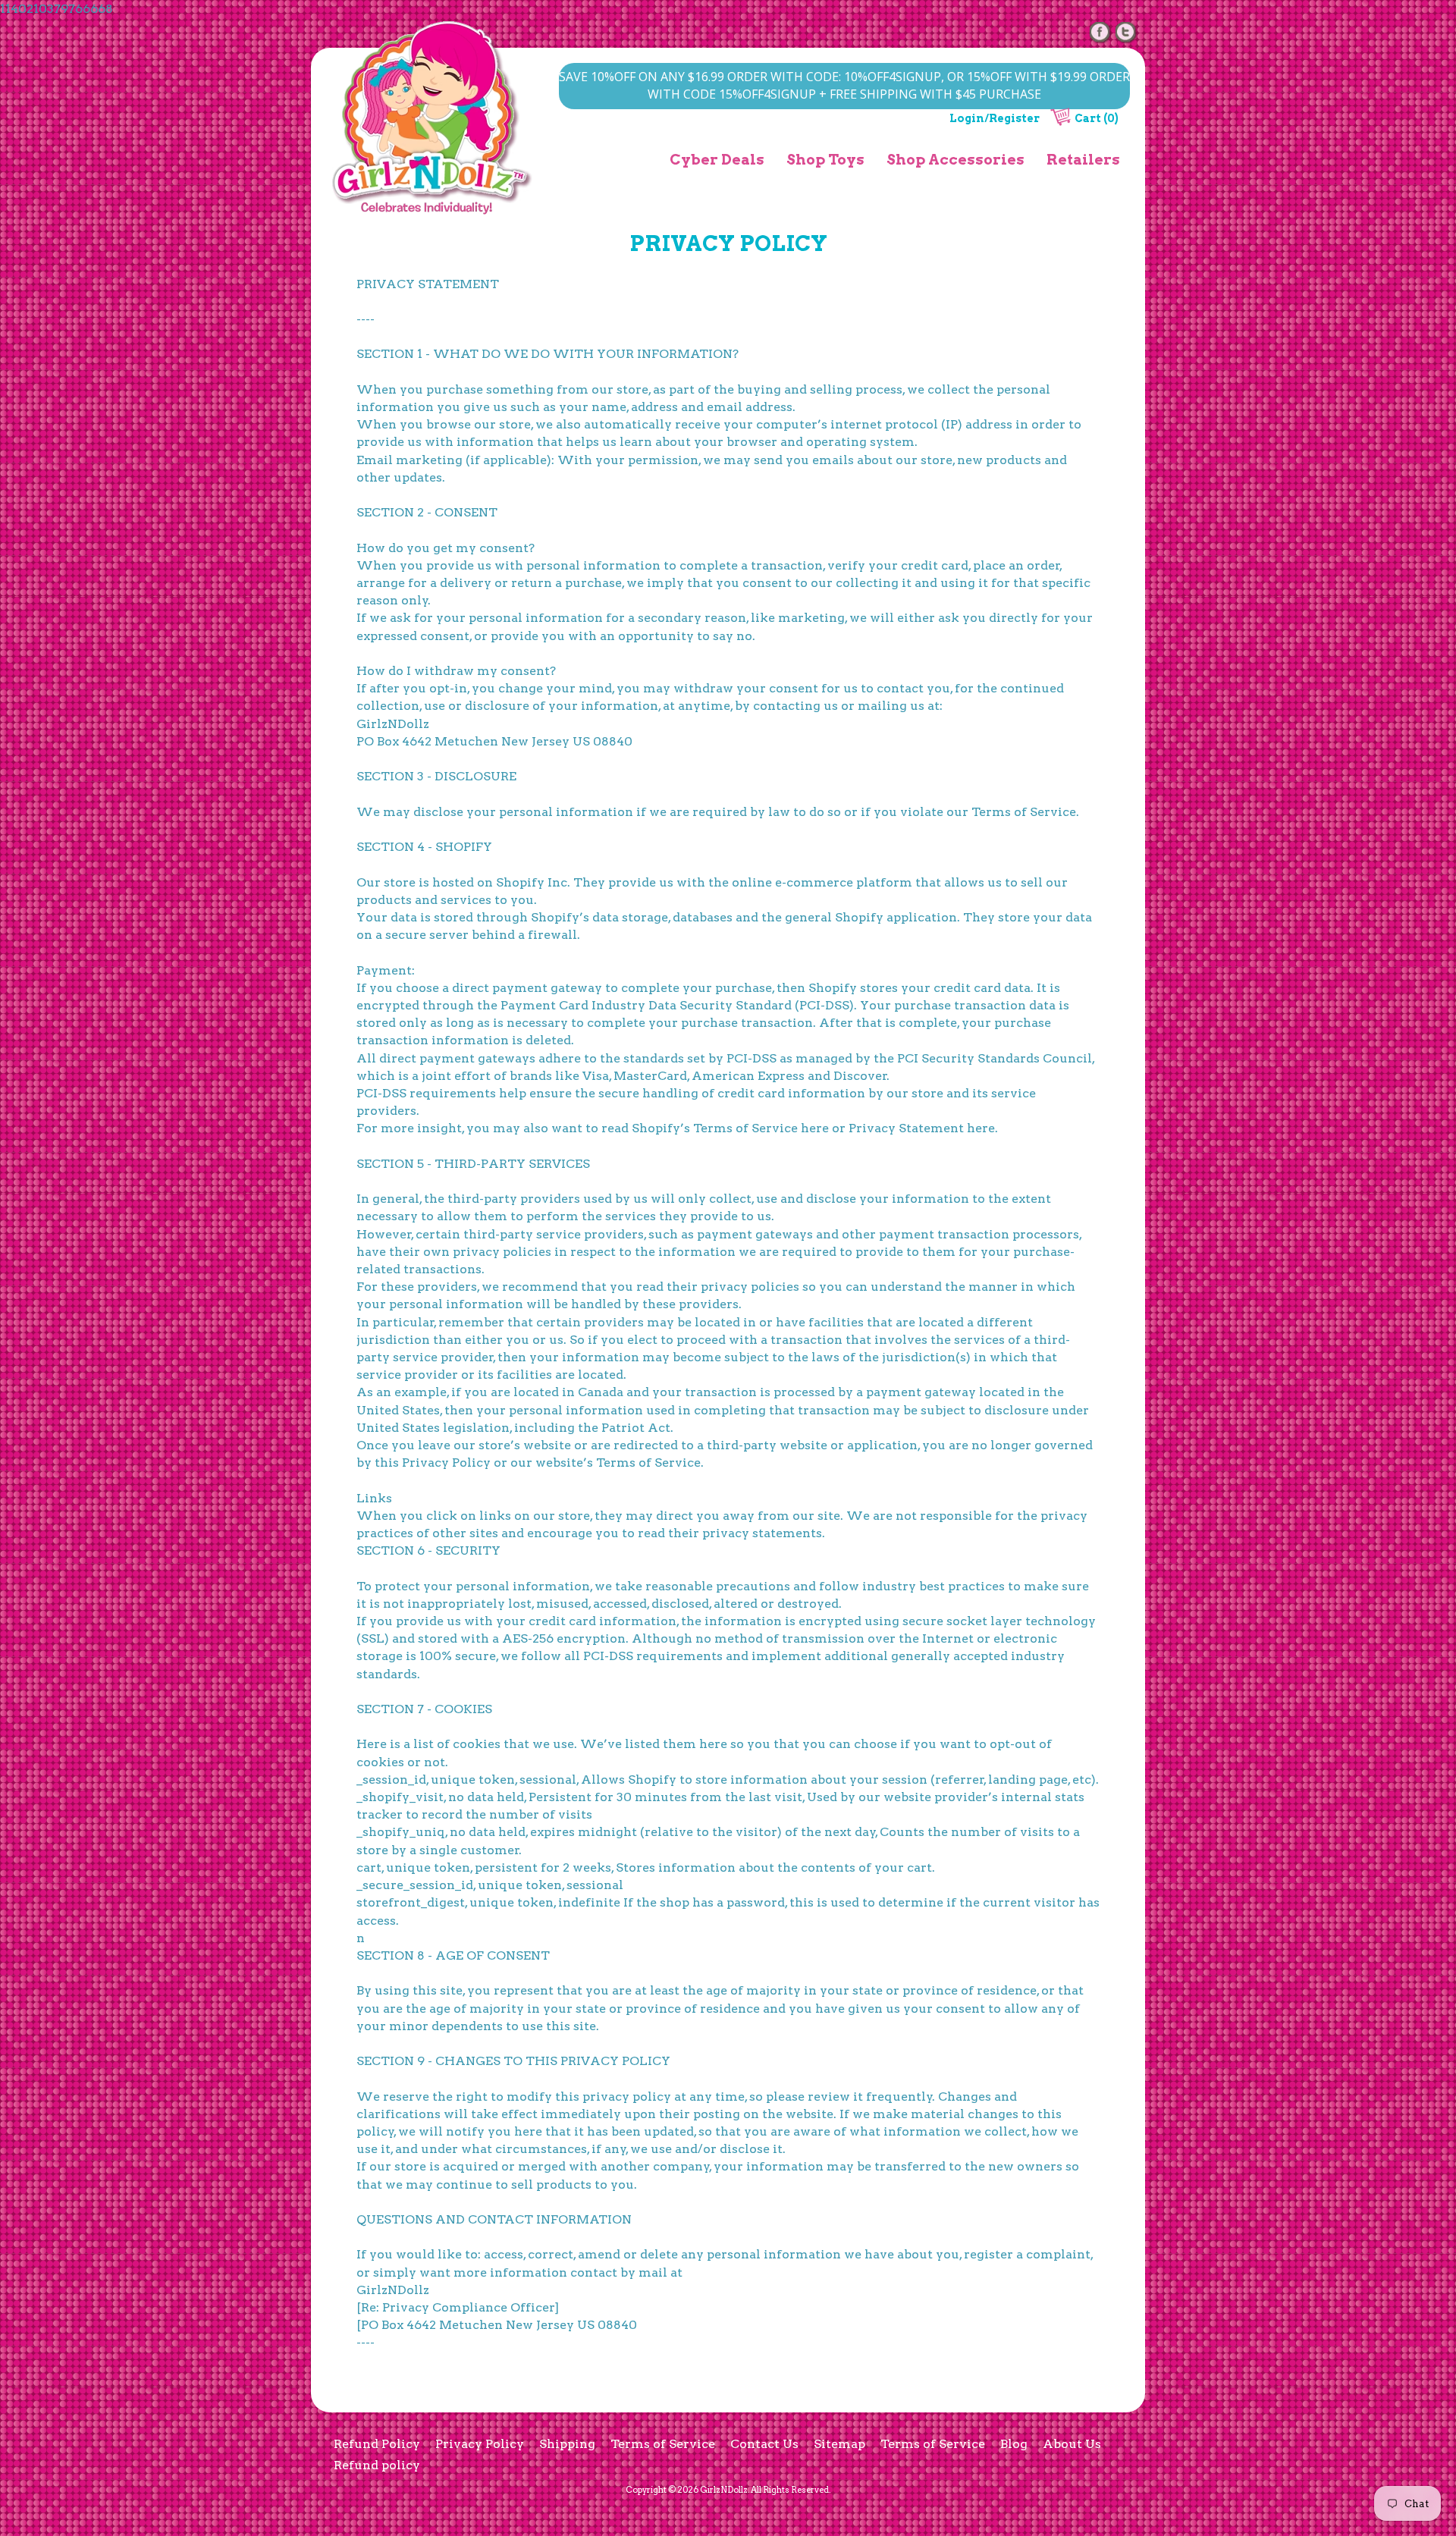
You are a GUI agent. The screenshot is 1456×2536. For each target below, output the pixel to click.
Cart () (1097, 118)
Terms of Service (663, 2444)
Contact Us (764, 2444)
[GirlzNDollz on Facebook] (1100, 31)
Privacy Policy (480, 2444)
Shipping (567, 2444)
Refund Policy (377, 2444)
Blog (1014, 2444)
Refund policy (377, 2465)
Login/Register (995, 118)
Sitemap (839, 2444)
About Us (1072, 2444)
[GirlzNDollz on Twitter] (1126, 31)
